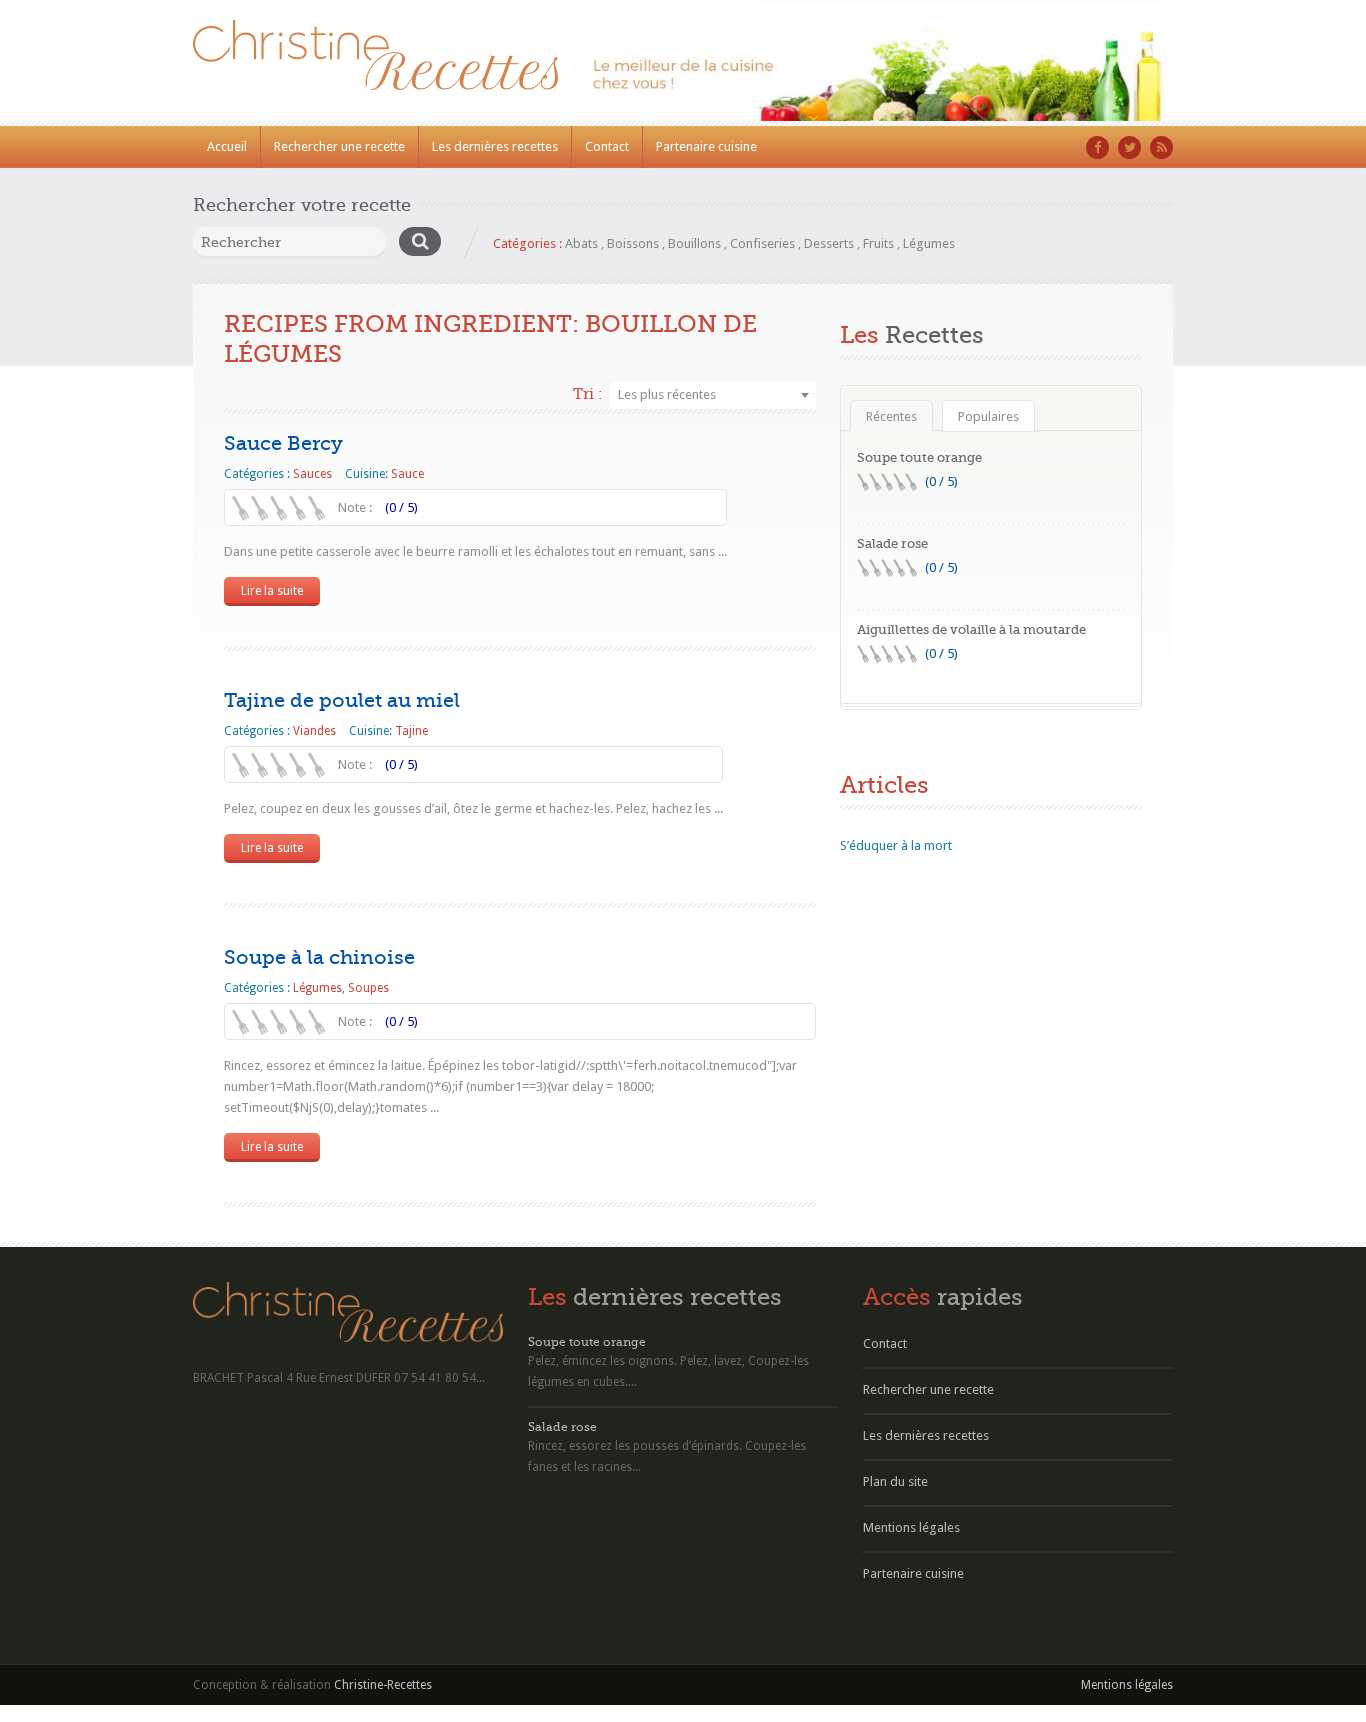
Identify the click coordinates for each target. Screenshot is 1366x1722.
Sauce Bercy (283, 443)
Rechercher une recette (339, 146)
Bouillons (694, 243)
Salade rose (892, 543)
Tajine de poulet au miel (342, 700)
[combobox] (713, 395)
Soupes (368, 988)
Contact (607, 146)
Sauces (312, 474)
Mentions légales (911, 1527)
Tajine (411, 731)
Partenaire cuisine (706, 146)
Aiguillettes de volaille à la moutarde (971, 629)
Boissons (633, 243)
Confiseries (762, 243)
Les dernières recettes (495, 146)
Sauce (407, 474)
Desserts (829, 243)
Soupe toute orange (919, 457)
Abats (581, 243)
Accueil (227, 146)
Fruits (878, 243)
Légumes (929, 243)
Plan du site (895, 1481)
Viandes (314, 731)
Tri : (587, 394)
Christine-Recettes (383, 1685)
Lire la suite (272, 591)
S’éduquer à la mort (896, 845)
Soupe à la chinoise (319, 957)
